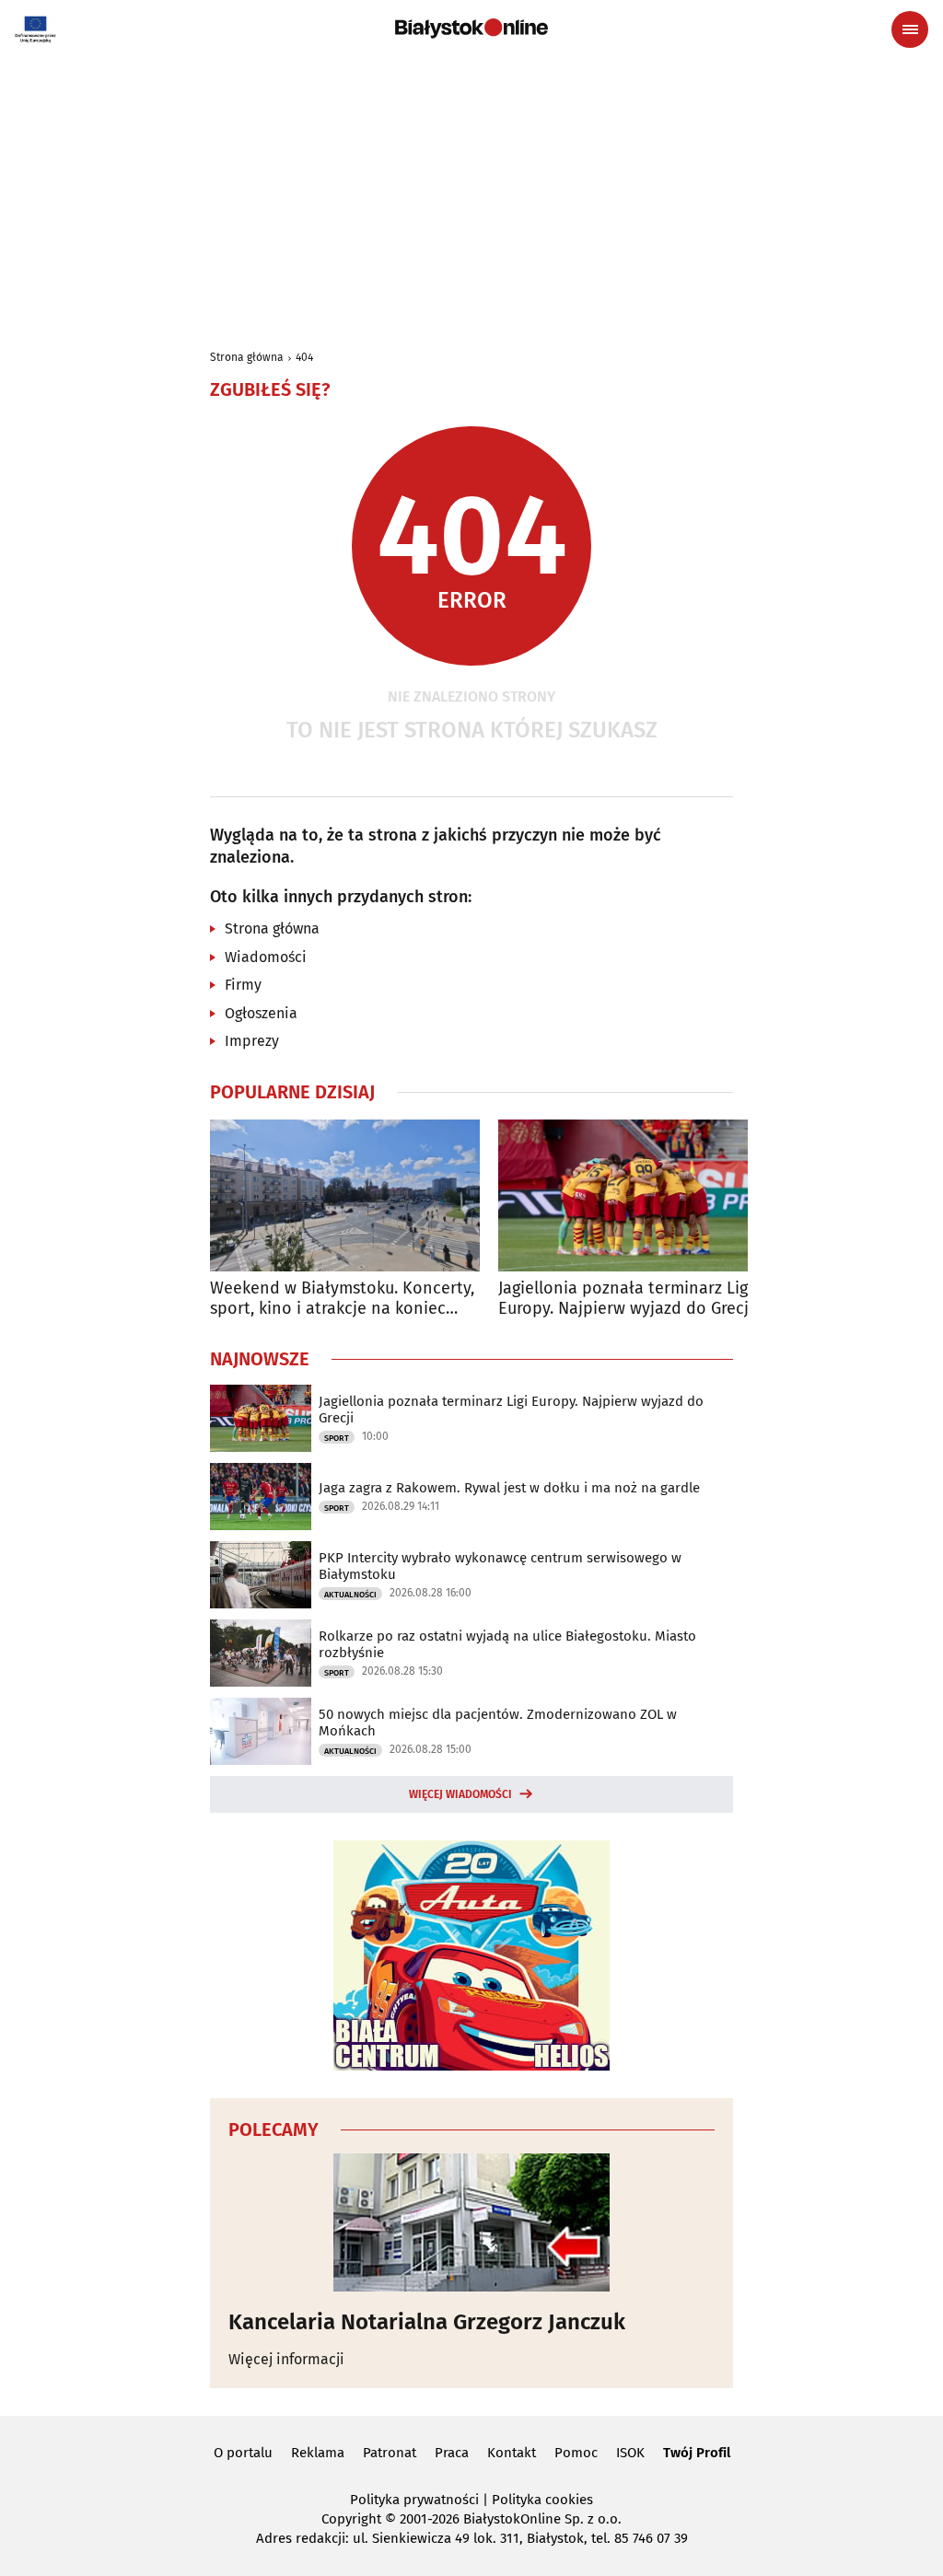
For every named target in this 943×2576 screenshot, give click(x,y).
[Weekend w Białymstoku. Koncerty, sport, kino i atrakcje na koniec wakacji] (345, 1195)
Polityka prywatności (414, 2500)
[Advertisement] (471, 195)
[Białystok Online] (471, 29)
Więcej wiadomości (460, 1794)
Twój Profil (697, 2453)
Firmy (243, 985)
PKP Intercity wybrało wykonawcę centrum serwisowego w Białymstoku (500, 1566)
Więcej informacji (286, 2359)
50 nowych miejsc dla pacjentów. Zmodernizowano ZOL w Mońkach (498, 1723)
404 (304, 357)
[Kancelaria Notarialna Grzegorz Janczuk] (471, 2222)
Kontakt (512, 2453)
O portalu (243, 2453)
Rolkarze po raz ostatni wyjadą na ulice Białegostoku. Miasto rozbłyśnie (507, 1644)
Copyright (351, 2519)
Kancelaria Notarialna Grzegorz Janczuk (427, 2322)
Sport (337, 1438)
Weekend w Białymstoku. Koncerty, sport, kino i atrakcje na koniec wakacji (342, 1299)
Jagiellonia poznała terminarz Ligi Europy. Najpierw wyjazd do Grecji (626, 1299)
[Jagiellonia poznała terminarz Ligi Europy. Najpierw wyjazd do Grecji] (633, 1195)
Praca (452, 2453)
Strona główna (247, 357)
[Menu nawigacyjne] (910, 29)
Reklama (318, 2453)
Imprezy (252, 1041)
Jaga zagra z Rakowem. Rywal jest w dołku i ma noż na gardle (509, 1488)
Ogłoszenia (261, 1013)
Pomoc (576, 2453)
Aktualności (350, 1595)
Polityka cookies (542, 2500)
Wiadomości (266, 957)
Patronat (390, 2453)
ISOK (630, 2453)
